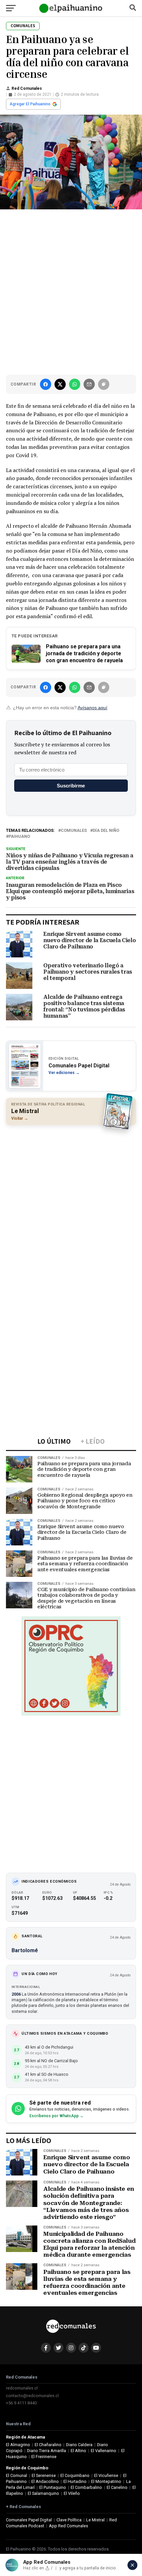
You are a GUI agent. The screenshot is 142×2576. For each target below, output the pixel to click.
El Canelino (117, 2487)
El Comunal (17, 2475)
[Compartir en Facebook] (46, 384)
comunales (74, 831)
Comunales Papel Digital (29, 2520)
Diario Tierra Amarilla (47, 2451)
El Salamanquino (43, 2493)
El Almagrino (18, 2445)
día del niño (106, 831)
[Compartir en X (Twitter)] (60, 384)
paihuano (19, 837)
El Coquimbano (75, 2475)
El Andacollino (45, 2481)
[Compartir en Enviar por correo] (89, 384)
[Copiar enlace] (104, 384)
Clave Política (69, 2520)
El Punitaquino (53, 2487)
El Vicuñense (106, 2475)
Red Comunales (27, 88)
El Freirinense (44, 2457)
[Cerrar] (132, 2565)
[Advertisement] (71, 291)
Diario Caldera (79, 2445)
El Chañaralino (48, 2445)
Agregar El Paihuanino (30, 104)
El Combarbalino (86, 2487)
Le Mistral (95, 2520)
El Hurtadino (75, 2481)
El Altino (78, 2451)
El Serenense (44, 2475)
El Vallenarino (104, 2451)
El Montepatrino (106, 2481)
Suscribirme (71, 786)
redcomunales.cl (22, 2388)
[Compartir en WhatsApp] (75, 384)
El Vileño (72, 2493)
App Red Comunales (69, 2526)
